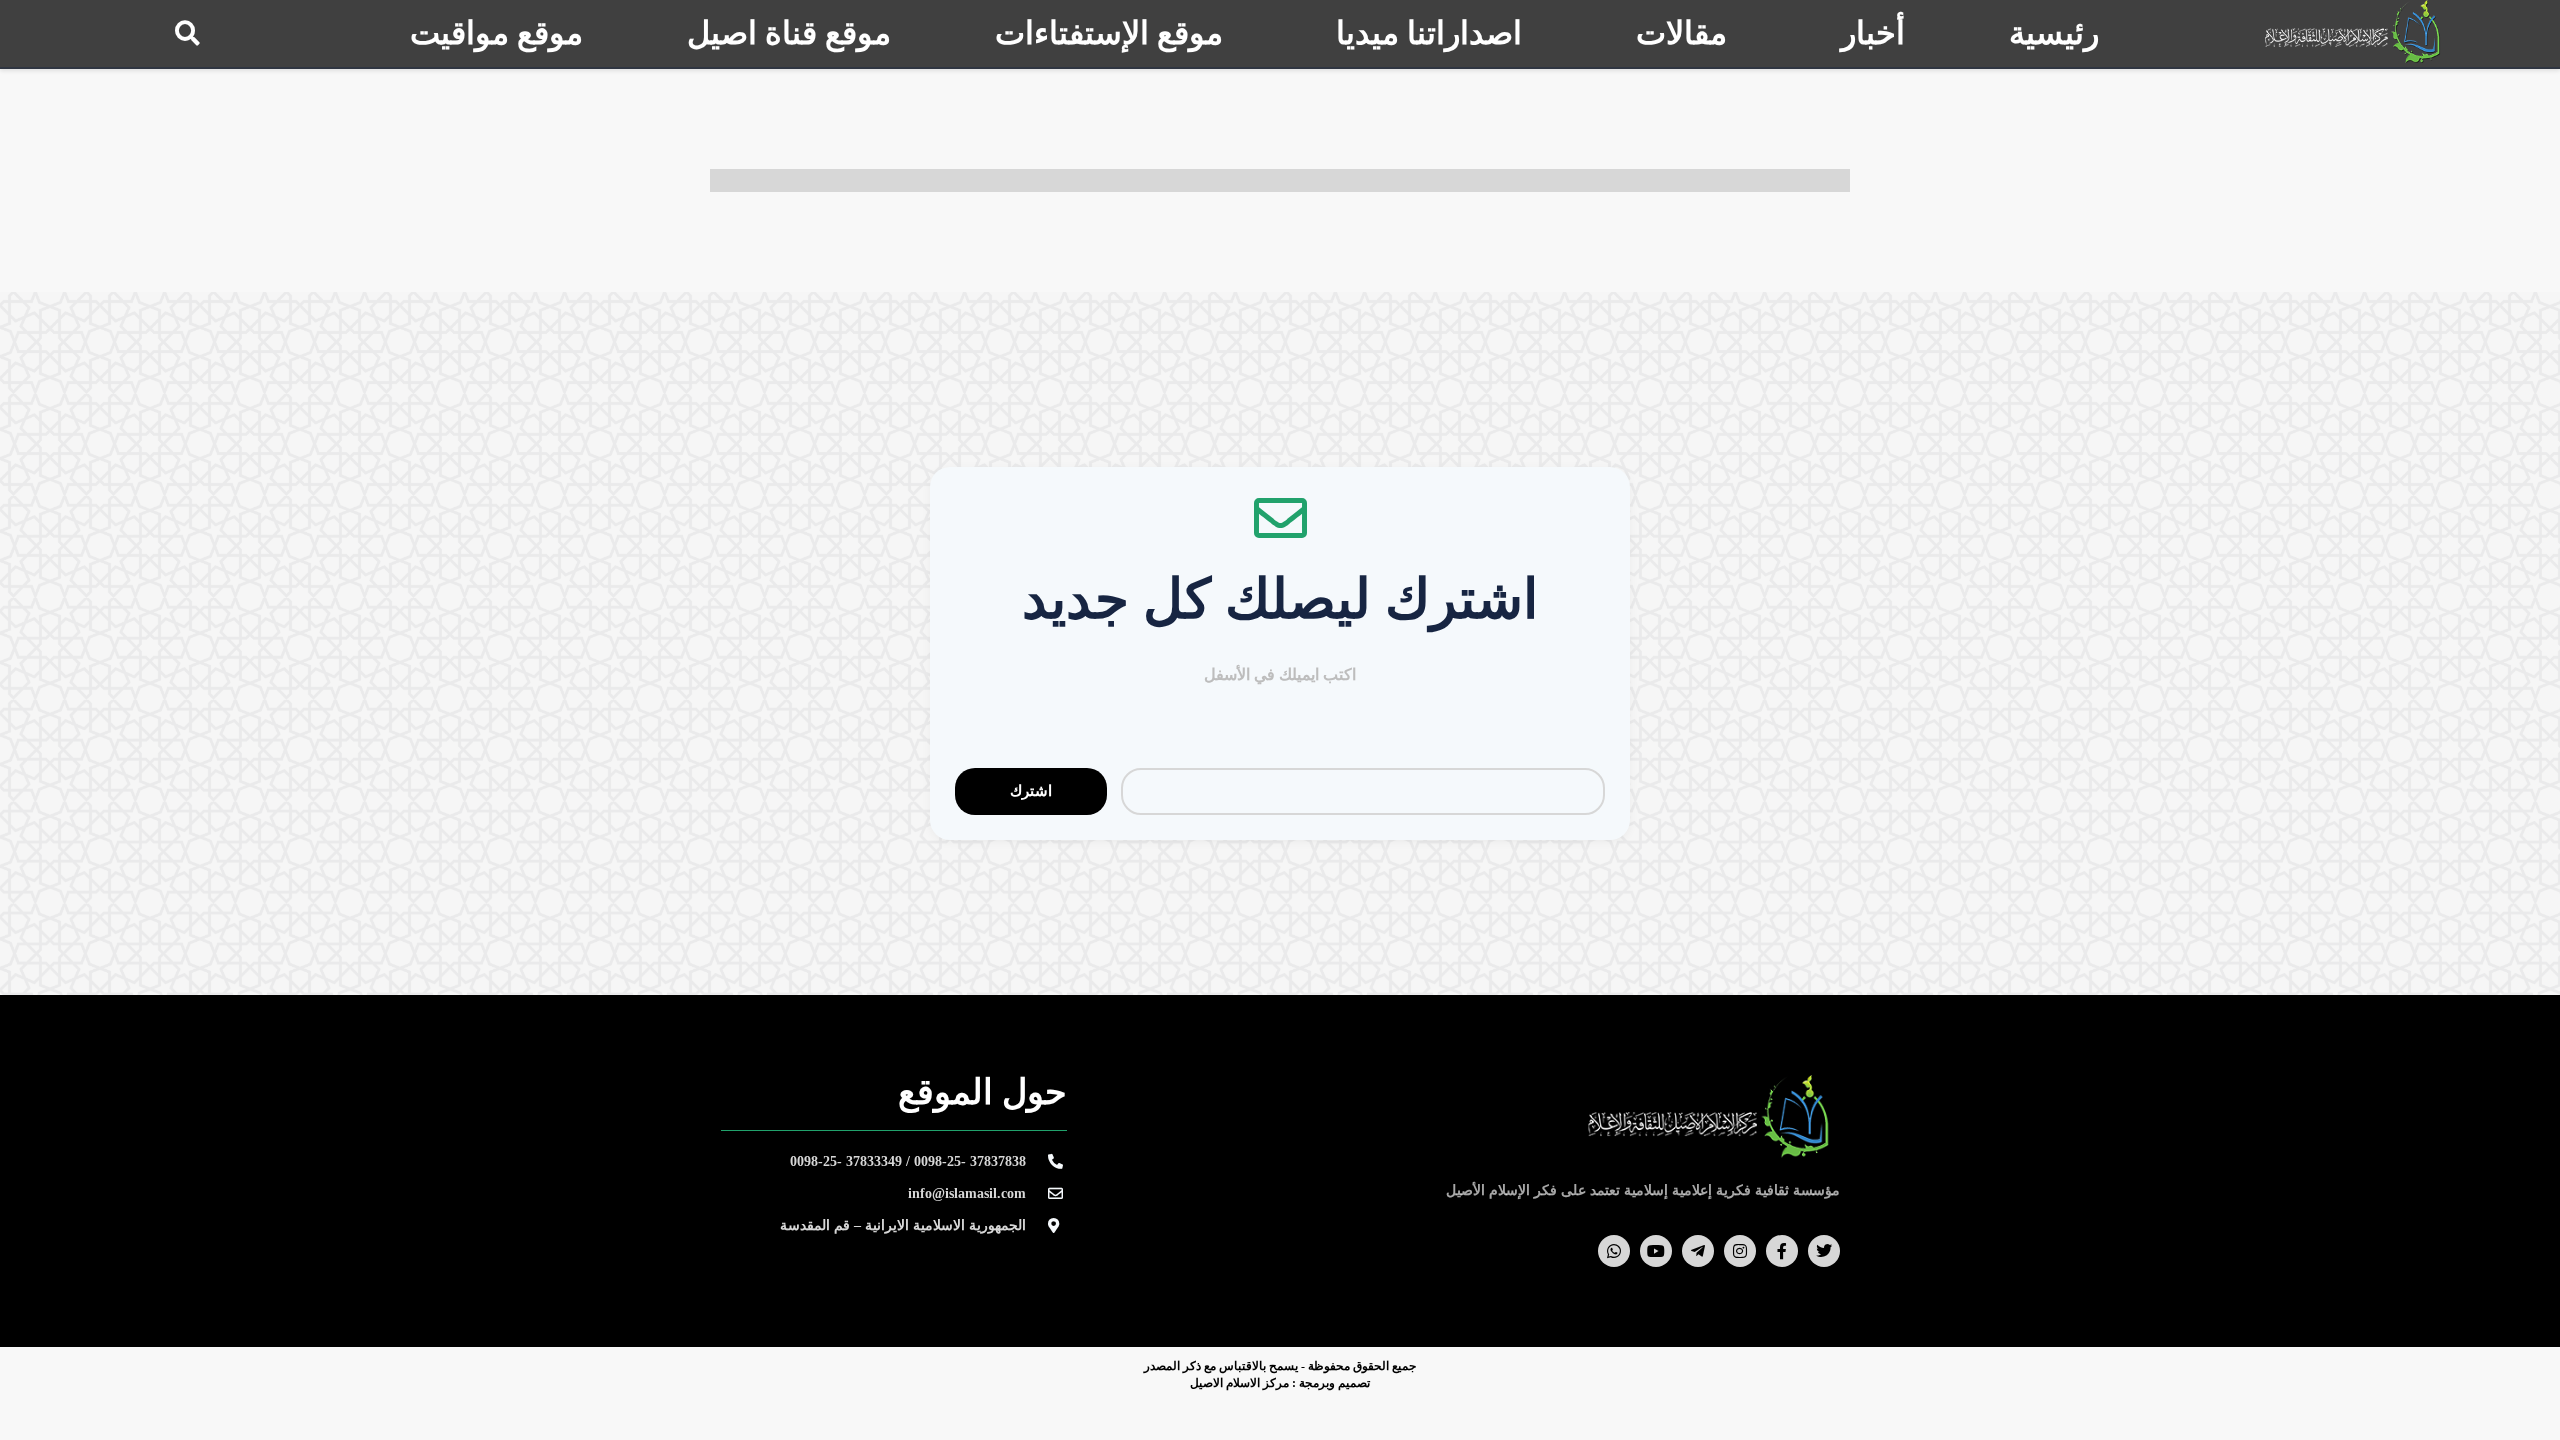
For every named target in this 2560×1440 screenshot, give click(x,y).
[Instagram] (1740, 1251)
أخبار (1873, 33)
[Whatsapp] (1614, 1251)
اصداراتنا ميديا (1429, 33)
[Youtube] (1656, 1251)
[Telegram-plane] (1698, 1251)
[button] (187, 32)
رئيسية (2054, 33)
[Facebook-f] (1782, 1251)
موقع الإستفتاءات (1109, 33)
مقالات (1681, 33)
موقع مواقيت (496, 33)
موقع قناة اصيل (789, 33)
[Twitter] (1824, 1251)
